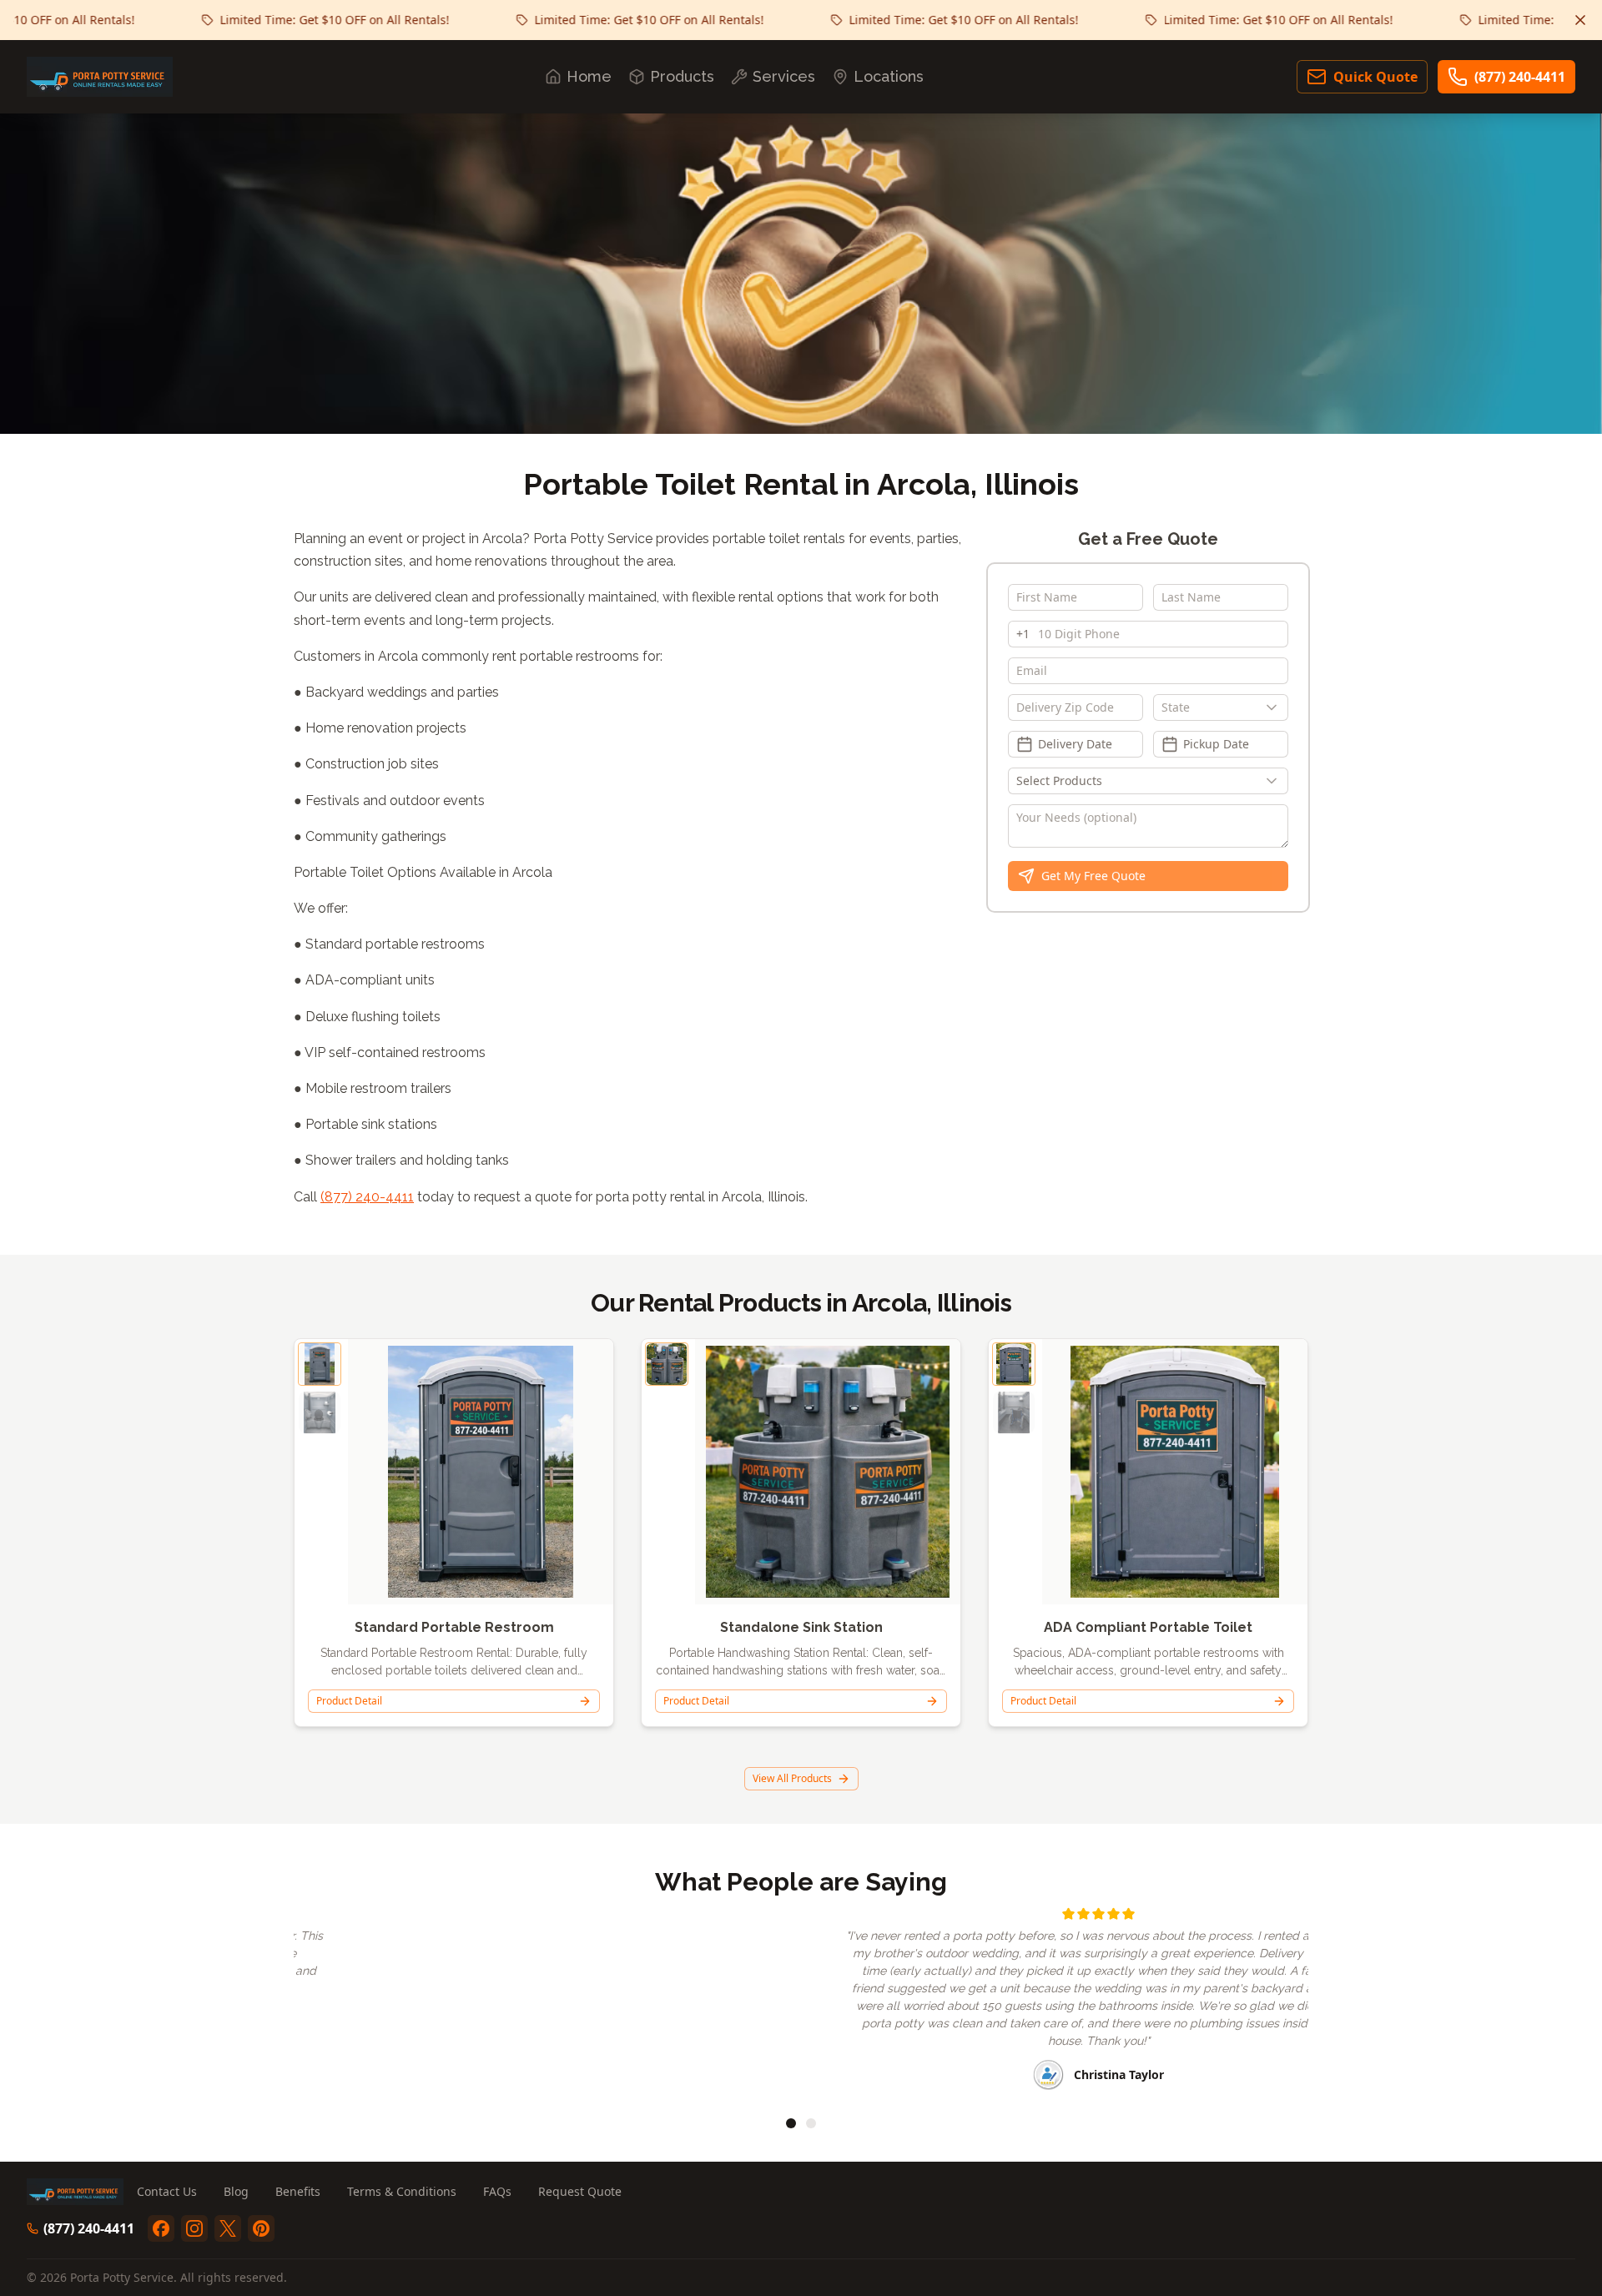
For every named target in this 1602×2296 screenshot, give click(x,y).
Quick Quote (1375, 77)
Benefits (298, 2191)
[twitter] (228, 2228)
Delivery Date (1075, 744)
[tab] (791, 2123)
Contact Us (167, 2191)
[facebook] (161, 2228)
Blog (236, 2191)
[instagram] (194, 2228)
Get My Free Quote (1093, 876)
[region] (801, 2001)
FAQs (497, 2191)
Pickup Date (1216, 744)
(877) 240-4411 (1520, 77)
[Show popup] (1276, 707)
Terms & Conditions (402, 2191)
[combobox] (1221, 707)
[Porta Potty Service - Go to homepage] (100, 77)
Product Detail (349, 1701)
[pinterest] (261, 2228)
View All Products (792, 1778)
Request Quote (580, 2191)
